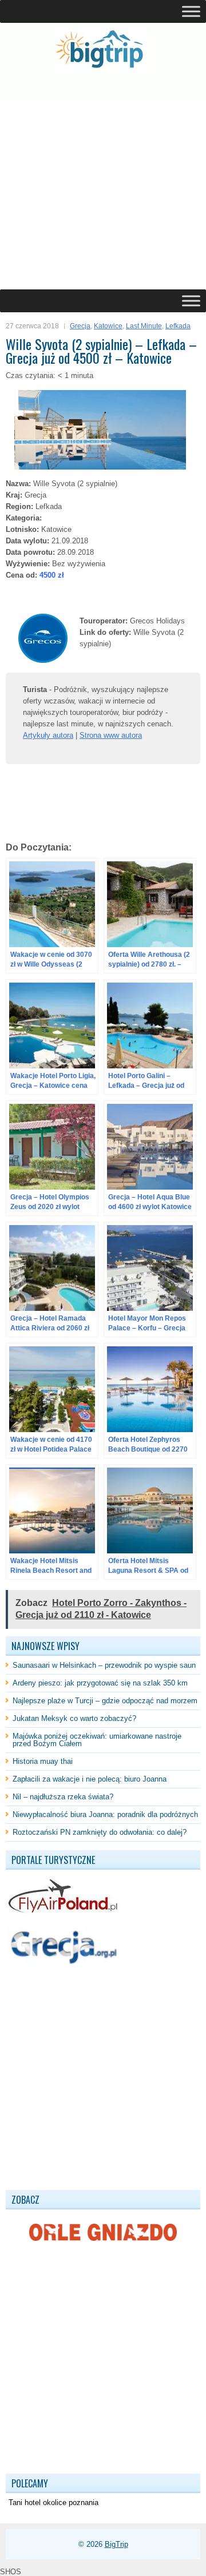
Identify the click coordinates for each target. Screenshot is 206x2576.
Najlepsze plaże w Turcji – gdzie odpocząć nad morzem (105, 1701)
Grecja (80, 326)
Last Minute (144, 326)
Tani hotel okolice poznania (54, 2503)
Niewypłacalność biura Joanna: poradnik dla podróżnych (105, 1814)
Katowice (108, 326)
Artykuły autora (48, 735)
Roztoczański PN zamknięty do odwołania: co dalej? (100, 1832)
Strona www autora (111, 735)
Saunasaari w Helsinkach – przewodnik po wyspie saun (104, 1665)
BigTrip (116, 2544)
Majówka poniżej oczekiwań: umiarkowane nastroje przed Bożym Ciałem (97, 1740)
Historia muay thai (43, 1761)
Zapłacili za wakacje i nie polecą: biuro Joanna (90, 1779)
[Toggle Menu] (191, 11)
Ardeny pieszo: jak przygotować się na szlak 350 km (100, 1683)
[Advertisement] (103, 180)
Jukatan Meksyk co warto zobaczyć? (74, 1718)
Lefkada (178, 326)
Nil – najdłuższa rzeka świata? (63, 1797)
